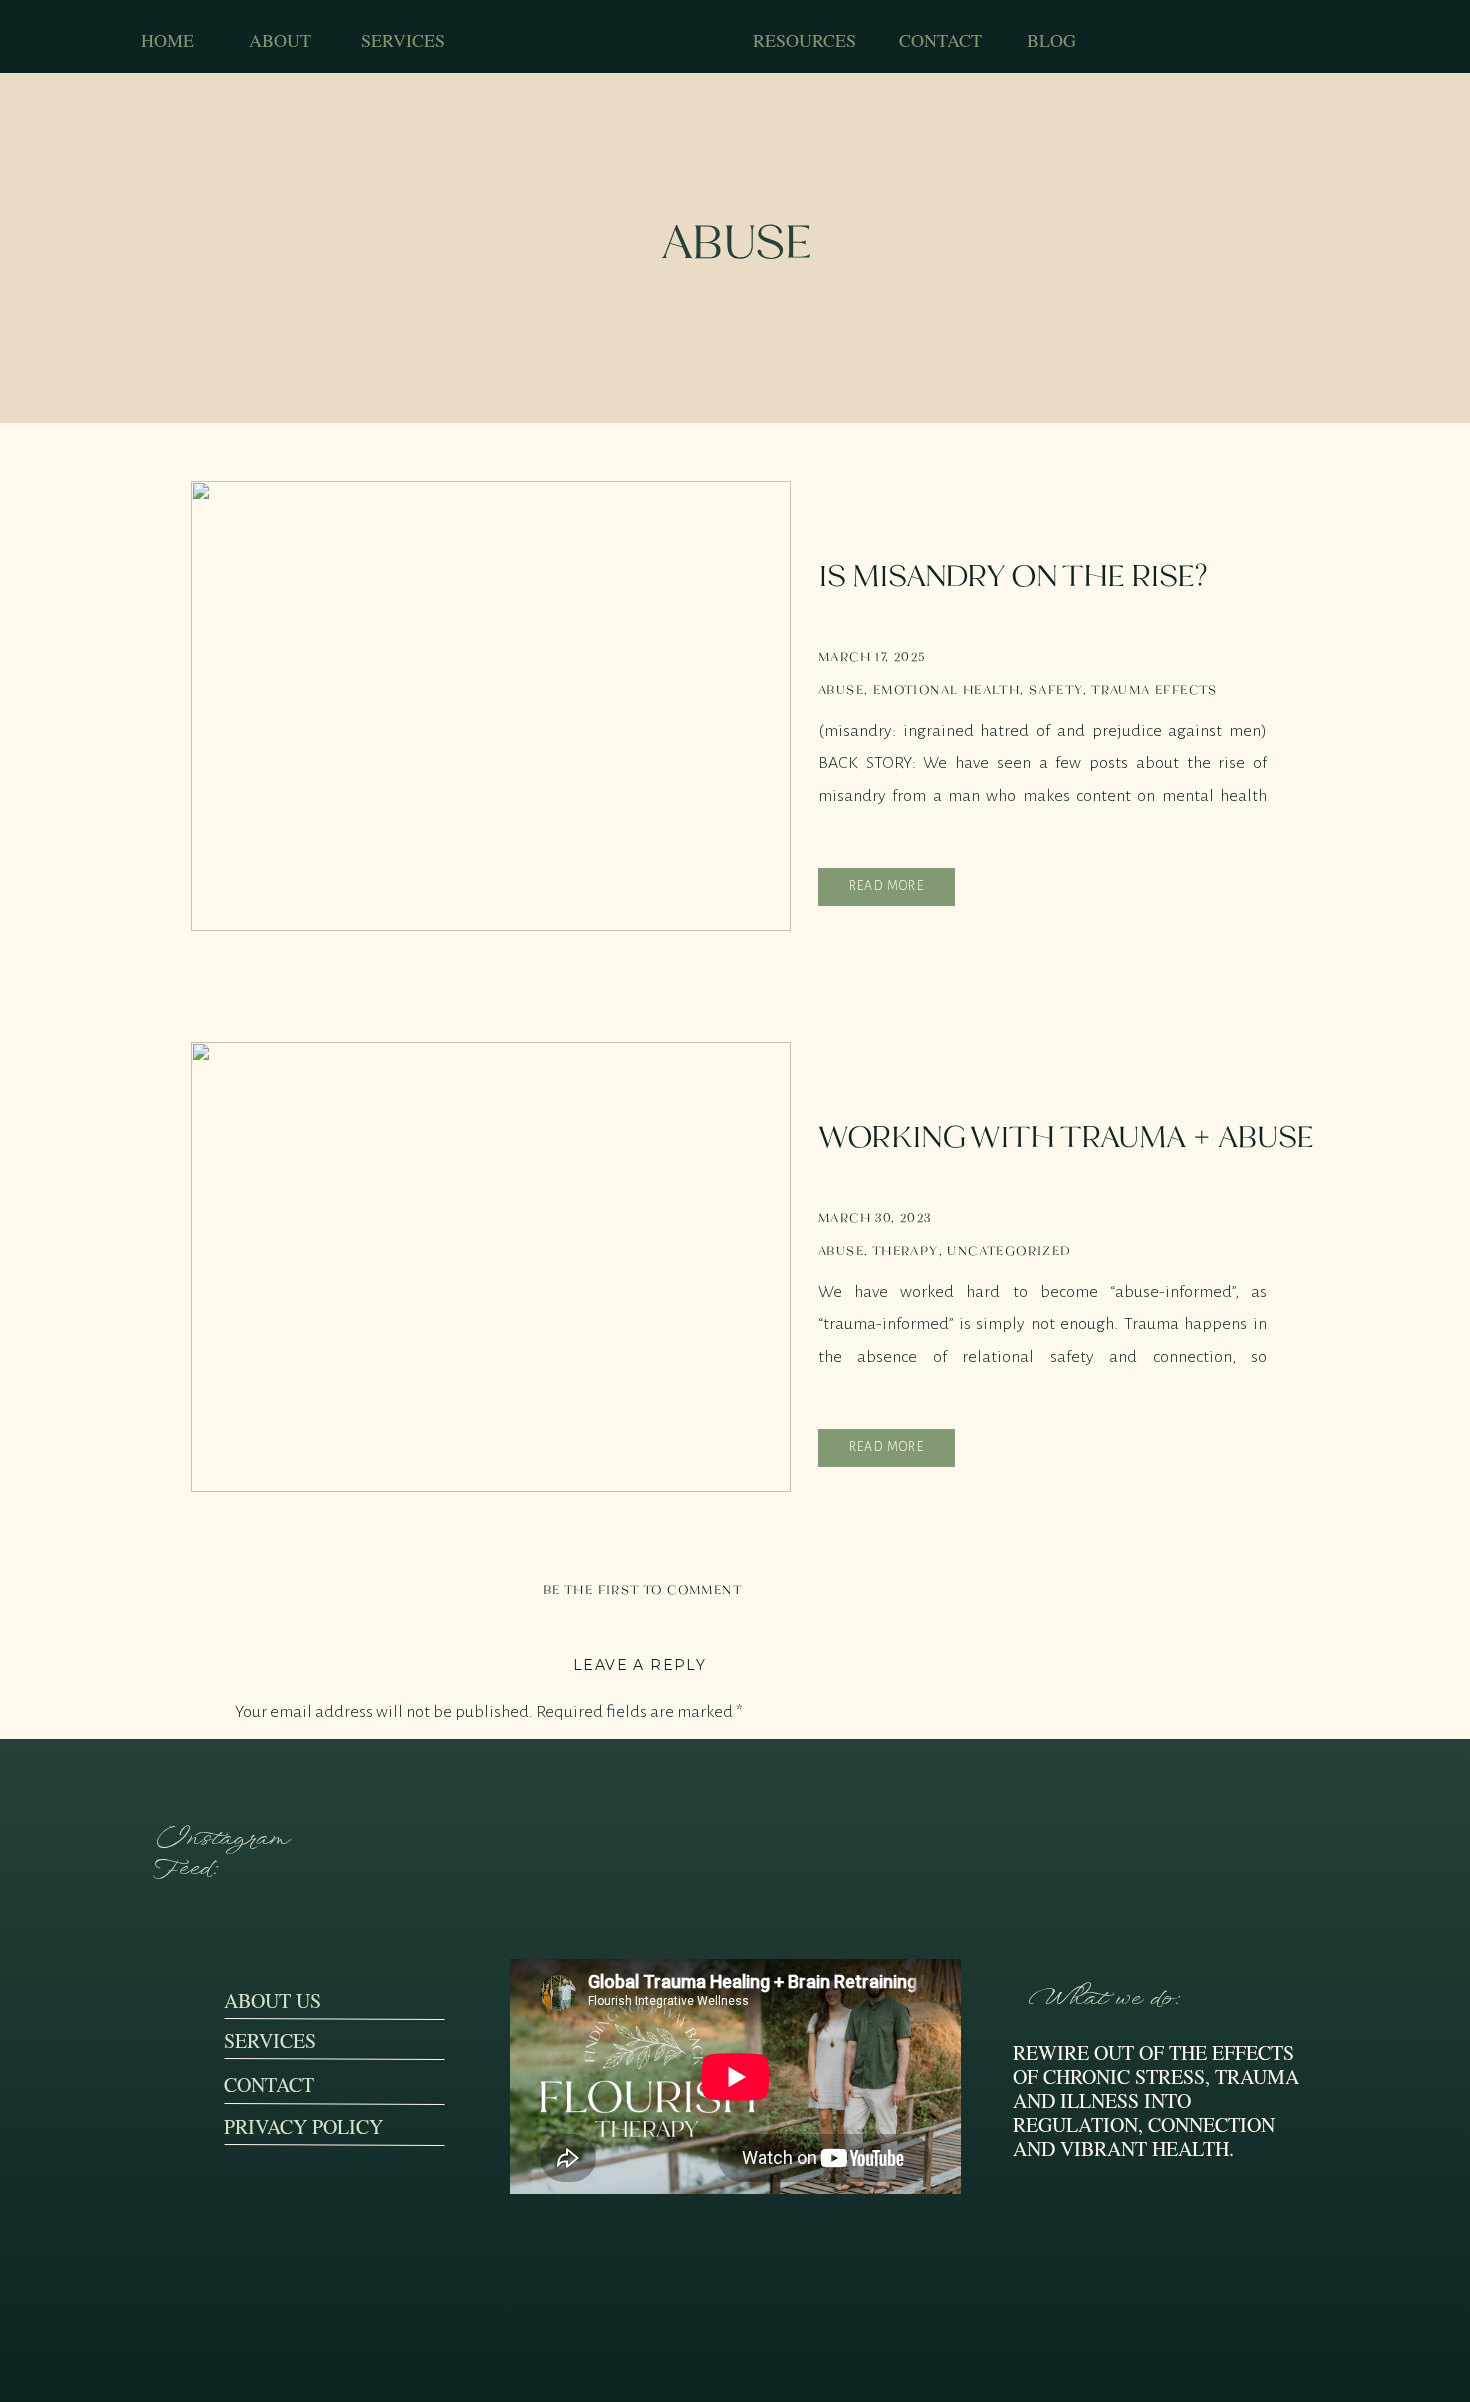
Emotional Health (946, 689)
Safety (1056, 689)
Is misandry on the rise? (1013, 575)
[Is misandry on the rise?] (491, 706)
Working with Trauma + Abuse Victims (1065, 1157)
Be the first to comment (642, 1589)
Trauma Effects (1154, 689)
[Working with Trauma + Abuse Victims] (491, 1267)
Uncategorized (1009, 1250)
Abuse (841, 689)
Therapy (905, 1250)
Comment (275, 1758)
